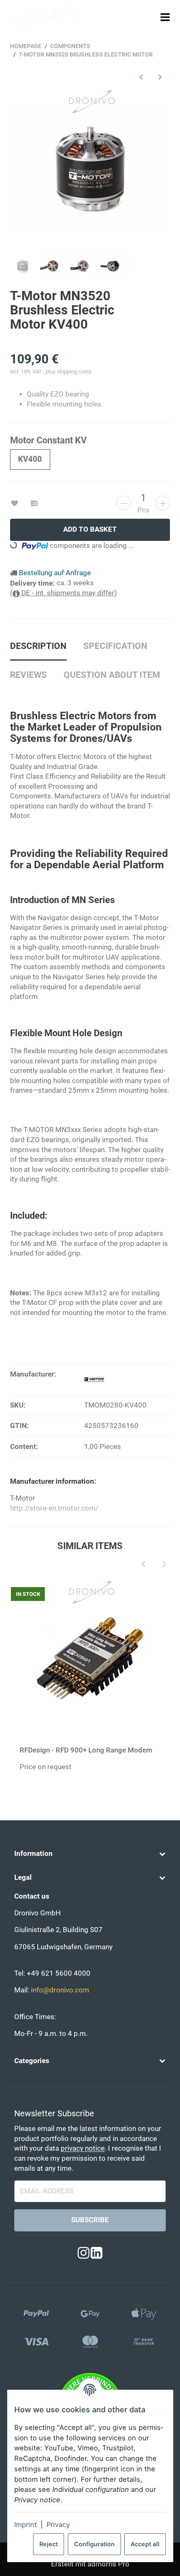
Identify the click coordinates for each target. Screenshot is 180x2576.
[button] (90, 1854)
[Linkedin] (96, 2253)
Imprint (26, 2525)
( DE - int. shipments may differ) (64, 593)
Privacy (58, 2525)
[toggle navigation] (165, 17)
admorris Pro (108, 2564)
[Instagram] (84, 2253)
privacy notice (83, 2148)
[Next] (164, 1565)
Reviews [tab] (28, 675)
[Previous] (143, 1565)
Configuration (94, 2544)
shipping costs (74, 372)
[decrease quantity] (124, 503)
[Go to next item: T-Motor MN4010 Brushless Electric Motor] (161, 77)
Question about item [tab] (112, 675)
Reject (49, 2544)
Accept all (145, 2544)
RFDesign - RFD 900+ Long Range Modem (86, 1750)
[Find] (150, 17)
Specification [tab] (115, 646)
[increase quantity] (163, 503)
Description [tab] (38, 646)
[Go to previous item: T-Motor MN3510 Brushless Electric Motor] (141, 77)
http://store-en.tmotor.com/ (54, 1508)
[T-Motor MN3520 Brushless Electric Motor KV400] (90, 168)
